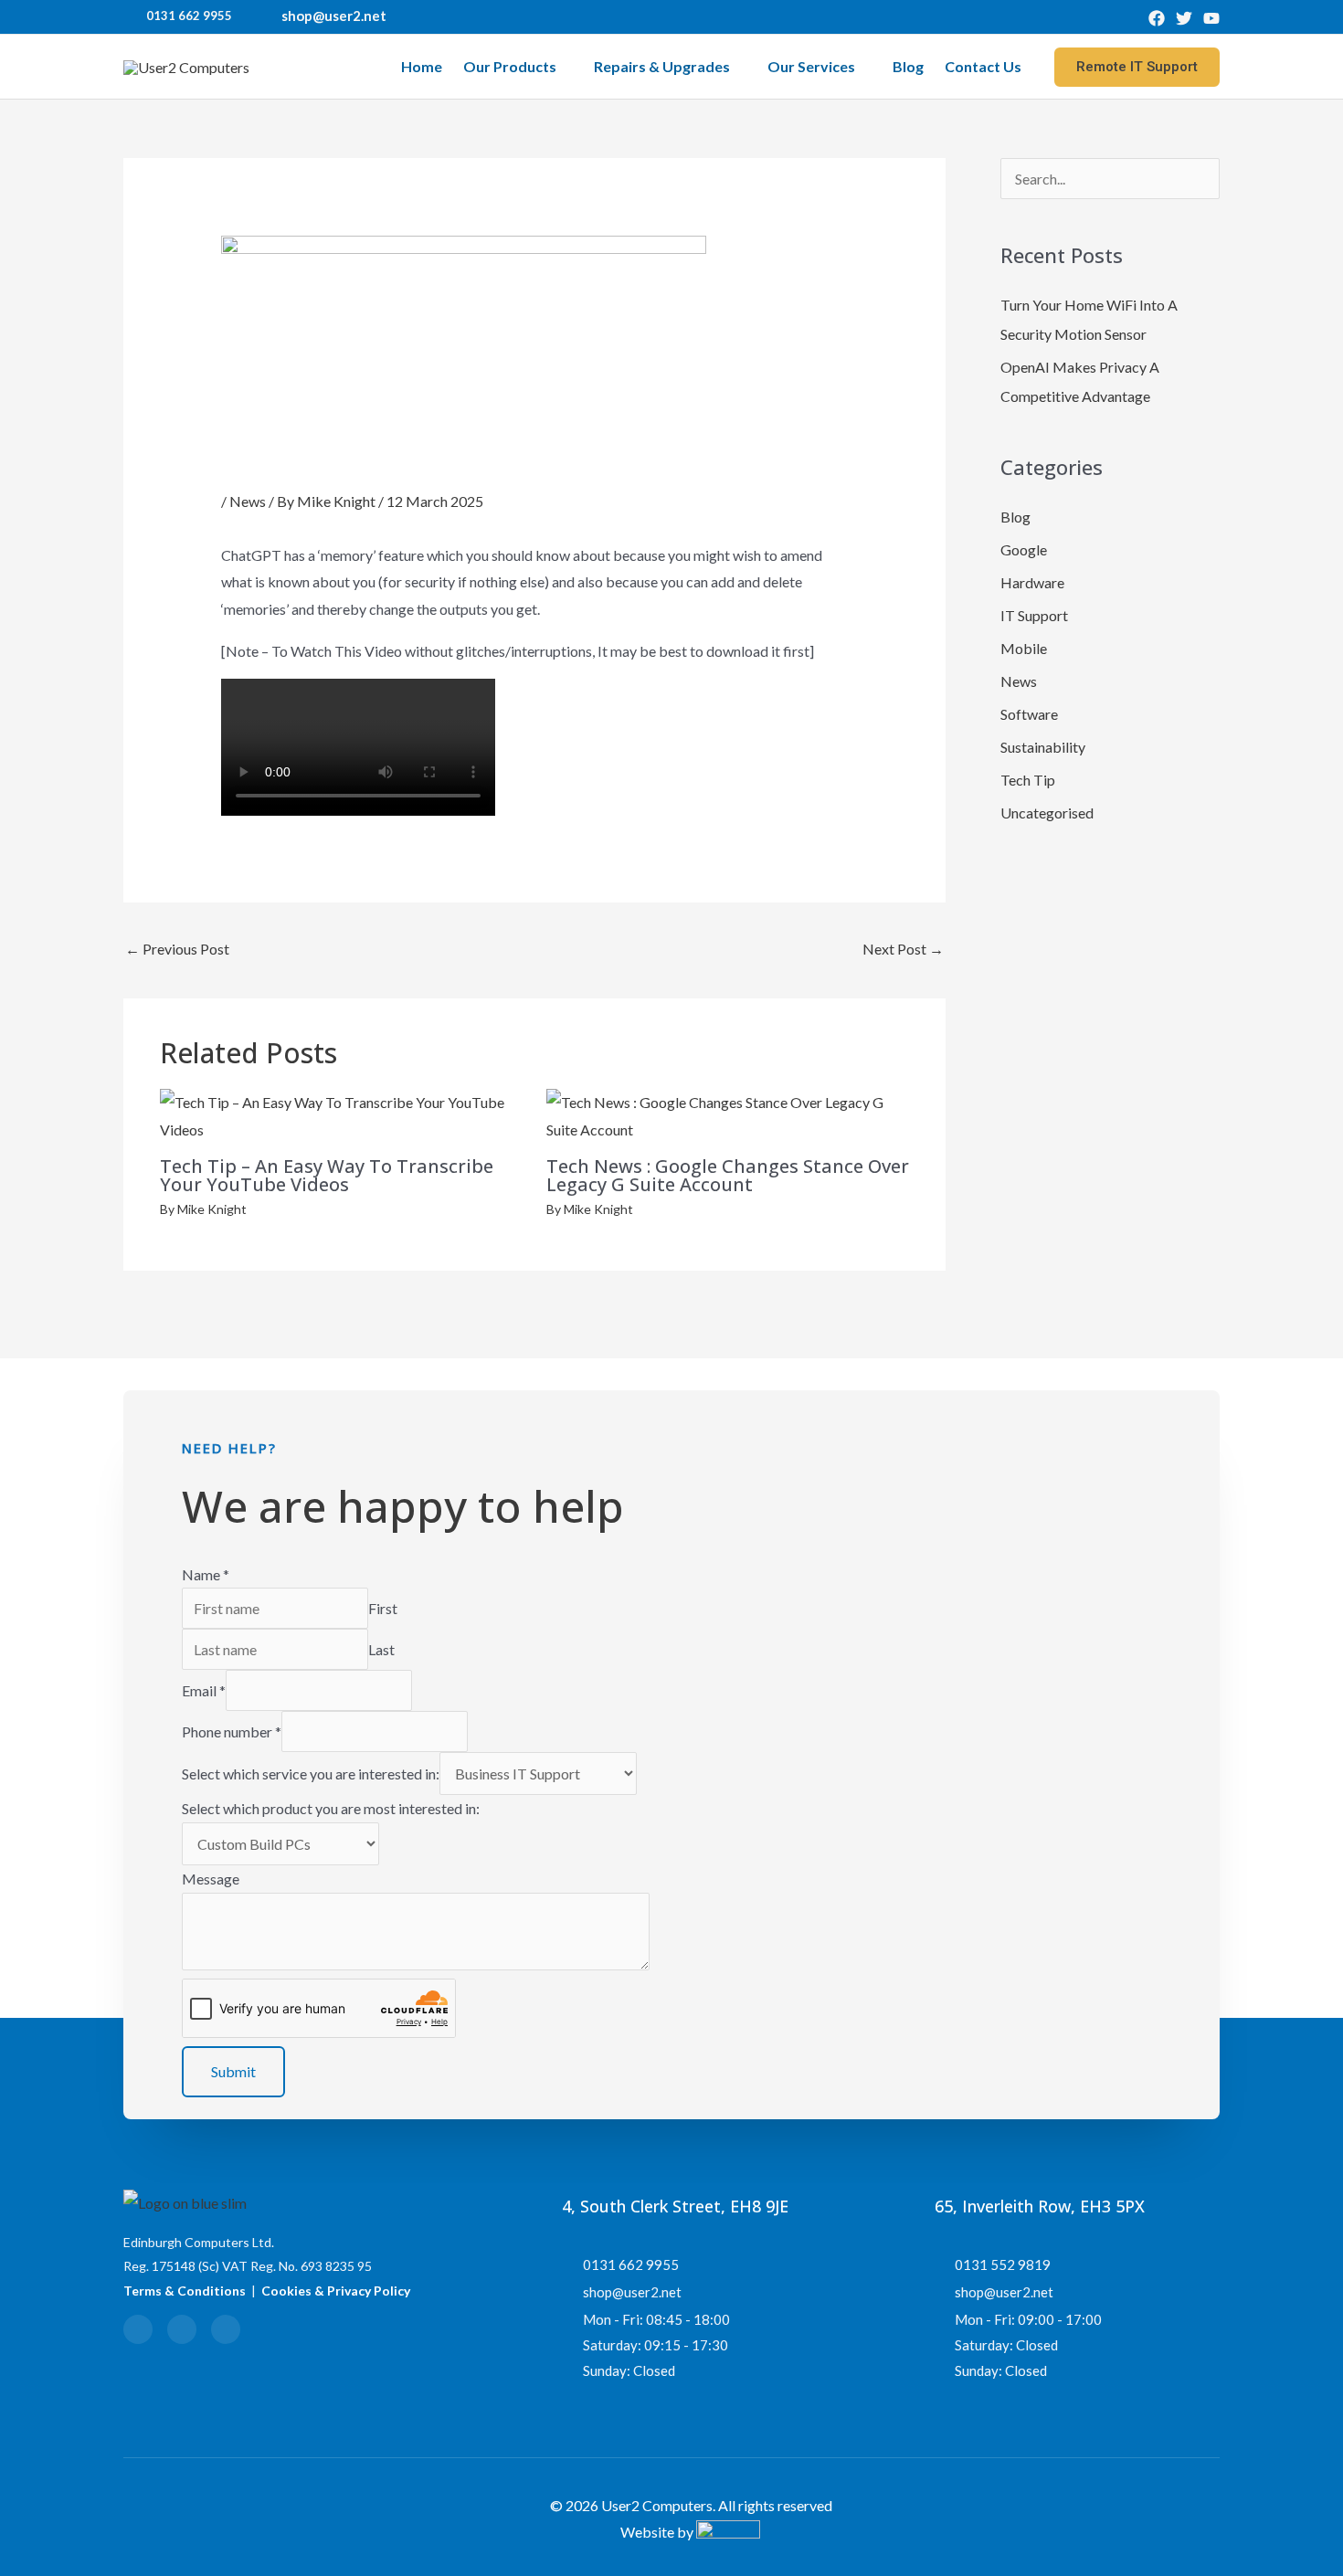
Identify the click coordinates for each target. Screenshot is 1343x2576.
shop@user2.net (334, 16)
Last (381, 1649)
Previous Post (177, 949)
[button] (1137, 67)
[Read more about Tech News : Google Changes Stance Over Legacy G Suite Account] (728, 1114)
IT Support (1034, 615)
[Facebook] (1157, 18)
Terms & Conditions (185, 2291)
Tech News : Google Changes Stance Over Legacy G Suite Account (728, 1175)
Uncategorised (1047, 813)
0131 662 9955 (189, 16)
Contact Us (983, 66)
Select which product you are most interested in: (331, 1808)
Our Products (510, 66)
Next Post (903, 949)
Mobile (1024, 648)
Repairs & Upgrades (662, 66)
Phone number (232, 1731)
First (383, 1608)
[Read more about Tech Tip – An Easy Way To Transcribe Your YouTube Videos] (342, 1114)
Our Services (811, 66)
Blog (908, 66)
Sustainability (1043, 747)
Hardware (1032, 582)
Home (422, 66)
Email (204, 1690)
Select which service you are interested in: (311, 1774)
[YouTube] (1211, 18)
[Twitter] (1184, 18)
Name (206, 1574)
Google (1024, 549)
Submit (233, 2071)
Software (1029, 714)
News (248, 501)
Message (211, 1879)
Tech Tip (1028, 780)
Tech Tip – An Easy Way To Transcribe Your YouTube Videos (327, 1175)
